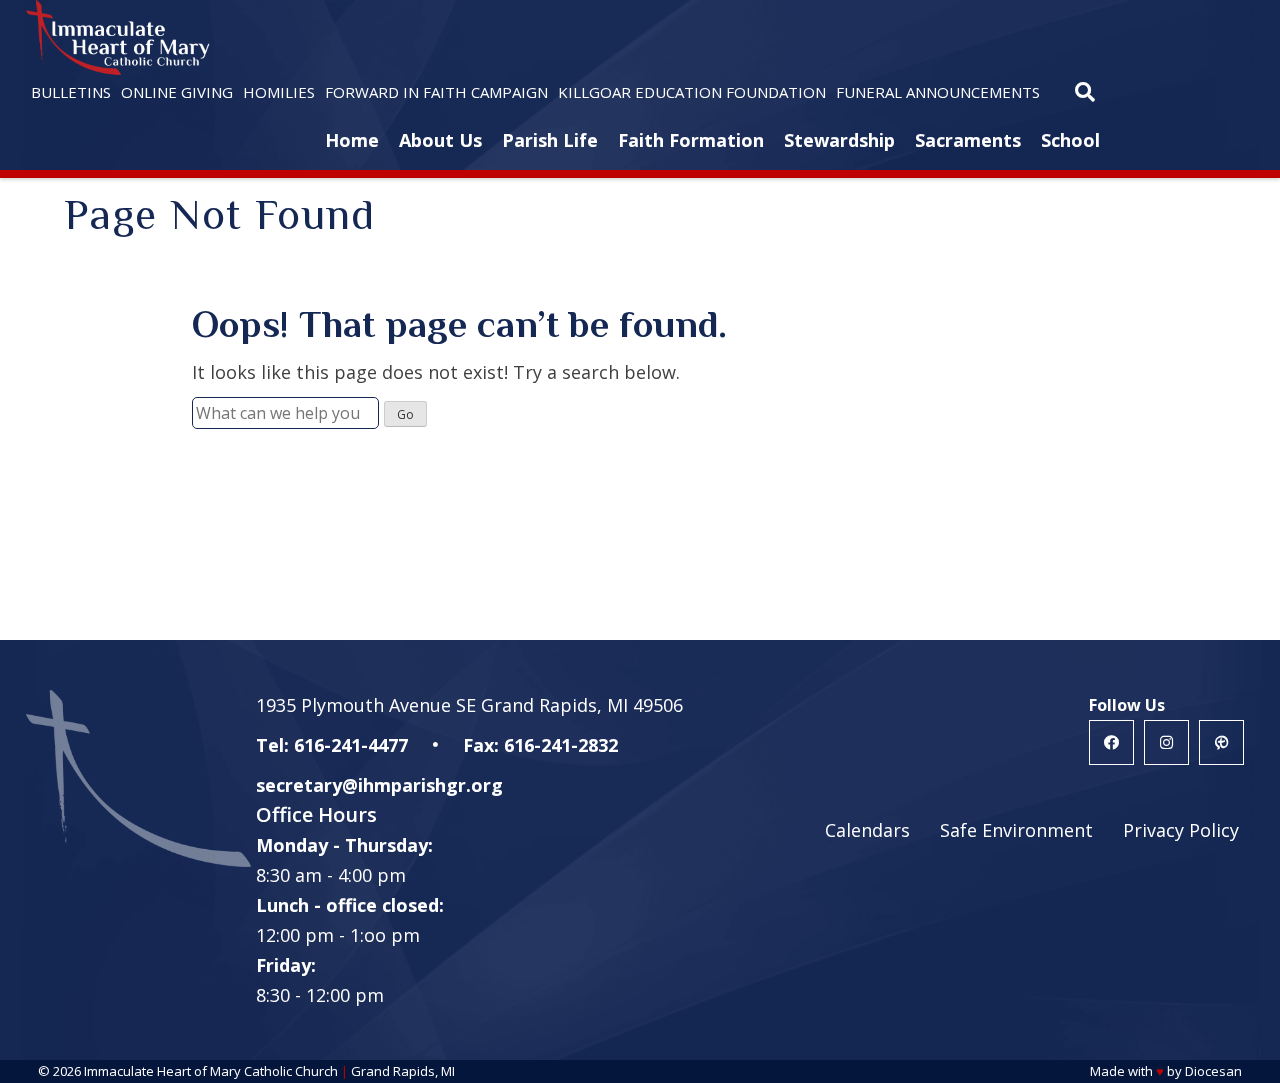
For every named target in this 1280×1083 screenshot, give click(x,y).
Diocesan (1213, 1071)
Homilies (279, 92)
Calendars (867, 830)
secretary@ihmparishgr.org (379, 785)
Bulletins (71, 92)
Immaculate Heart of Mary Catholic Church (211, 1071)
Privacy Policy (1181, 830)
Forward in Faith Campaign (436, 92)
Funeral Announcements (938, 92)
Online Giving (177, 92)
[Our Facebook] (1111, 742)
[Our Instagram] (1166, 742)
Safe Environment (1016, 830)
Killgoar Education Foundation (692, 92)
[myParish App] (1221, 742)
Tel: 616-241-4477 (332, 745)
